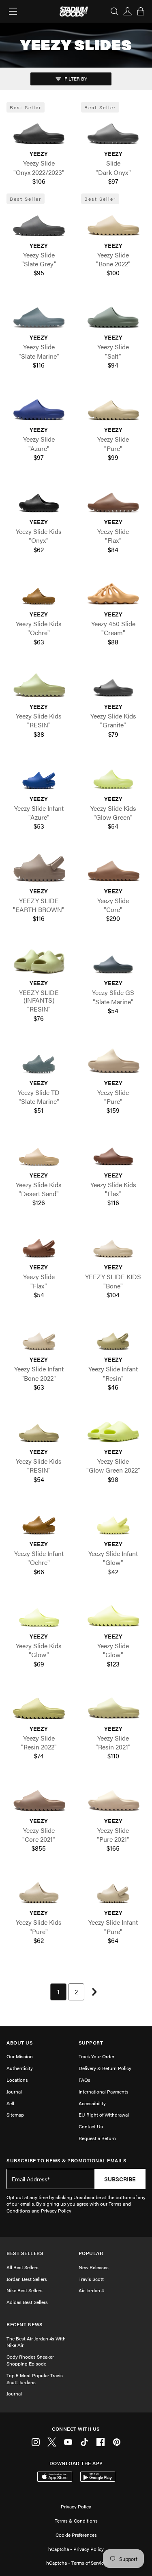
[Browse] (13, 11)
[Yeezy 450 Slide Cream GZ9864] (113, 591)
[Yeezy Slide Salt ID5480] (113, 314)
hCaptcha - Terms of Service (76, 2563)
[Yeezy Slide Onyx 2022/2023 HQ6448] (39, 130)
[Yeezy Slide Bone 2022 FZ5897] (113, 222)
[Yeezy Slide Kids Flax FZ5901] (113, 1152)
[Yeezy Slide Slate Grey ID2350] (39, 222)
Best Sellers (25, 2253)
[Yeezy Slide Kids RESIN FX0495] (39, 683)
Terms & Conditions (76, 2521)
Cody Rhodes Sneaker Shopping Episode (30, 2360)
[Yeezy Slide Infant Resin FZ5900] (113, 1336)
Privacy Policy (76, 2506)
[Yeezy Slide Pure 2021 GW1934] (113, 1797)
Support (91, 2043)
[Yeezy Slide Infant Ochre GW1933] (39, 1520)
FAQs (85, 2080)
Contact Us (91, 2126)
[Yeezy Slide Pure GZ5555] (113, 1059)
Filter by (75, 79)
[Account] (128, 11)
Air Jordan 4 (91, 2290)
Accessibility (92, 2103)
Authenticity (20, 2068)
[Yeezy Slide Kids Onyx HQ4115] (39, 498)
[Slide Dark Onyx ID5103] (113, 130)
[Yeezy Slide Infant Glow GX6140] (113, 1520)
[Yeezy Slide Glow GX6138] (113, 1613)
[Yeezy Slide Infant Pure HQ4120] (113, 1889)
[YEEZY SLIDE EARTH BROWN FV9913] (39, 867)
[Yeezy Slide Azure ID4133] (39, 406)
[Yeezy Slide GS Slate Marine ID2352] (113, 960)
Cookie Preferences (76, 2535)
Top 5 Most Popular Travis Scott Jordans (35, 2379)
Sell (10, 2103)
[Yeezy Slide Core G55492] (113, 867)
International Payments (104, 2091)
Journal (14, 2091)
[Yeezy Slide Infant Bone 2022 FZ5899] (39, 1336)
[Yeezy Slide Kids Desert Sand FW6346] (39, 1152)
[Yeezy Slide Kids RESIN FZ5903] (39, 1428)
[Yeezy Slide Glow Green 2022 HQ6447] (113, 1428)
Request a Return (97, 2138)
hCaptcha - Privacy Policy (76, 2549)
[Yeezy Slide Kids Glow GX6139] (39, 1613)
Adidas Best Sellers (27, 2302)
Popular (91, 2253)
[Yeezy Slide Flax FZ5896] (113, 498)
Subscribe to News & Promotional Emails (66, 2160)
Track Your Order (96, 2056)
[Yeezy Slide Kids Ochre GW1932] (39, 591)
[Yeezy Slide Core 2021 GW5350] (39, 1797)
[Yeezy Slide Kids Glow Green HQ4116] (113, 775)
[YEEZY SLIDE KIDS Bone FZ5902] (113, 1244)
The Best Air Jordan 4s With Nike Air (36, 2342)
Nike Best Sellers (25, 2290)
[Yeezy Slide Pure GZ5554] (113, 406)
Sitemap (15, 2115)
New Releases (94, 2267)
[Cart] (141, 11)
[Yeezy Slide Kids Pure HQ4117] (39, 1889)
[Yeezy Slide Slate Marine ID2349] (39, 314)
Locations (17, 2080)
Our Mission (20, 2056)
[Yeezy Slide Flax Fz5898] (39, 1244)
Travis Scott (91, 2279)
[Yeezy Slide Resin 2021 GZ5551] (113, 1705)
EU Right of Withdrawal (104, 2115)
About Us (20, 2043)
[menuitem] (58, 1992)
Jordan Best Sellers (27, 2279)
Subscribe (120, 2179)
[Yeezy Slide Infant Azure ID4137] (39, 775)
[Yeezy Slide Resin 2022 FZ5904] (39, 1705)
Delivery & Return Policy (105, 2068)
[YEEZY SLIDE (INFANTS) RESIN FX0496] (39, 960)
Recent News (25, 2324)
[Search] (115, 11)
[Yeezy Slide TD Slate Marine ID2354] (39, 1059)
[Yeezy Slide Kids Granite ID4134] (113, 683)
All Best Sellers (22, 2267)
